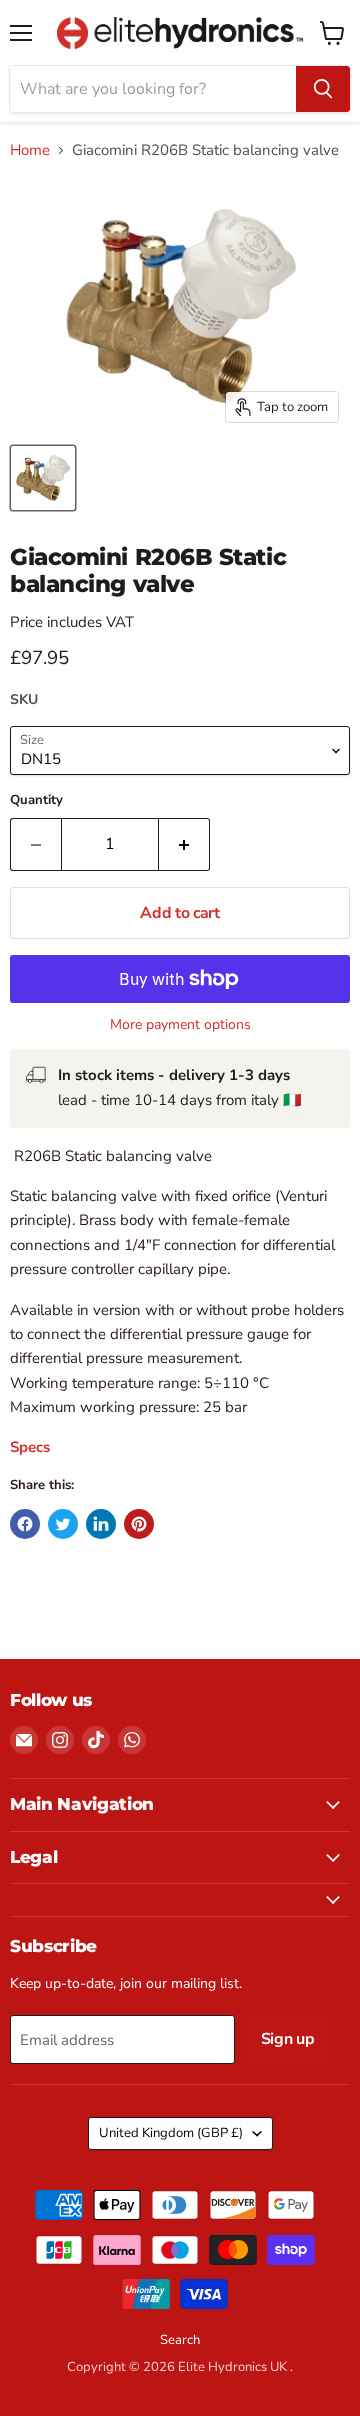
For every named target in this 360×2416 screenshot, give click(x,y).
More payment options (180, 1025)
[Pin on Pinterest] (139, 1524)
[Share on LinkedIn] (101, 1524)
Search (180, 2340)
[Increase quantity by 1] (184, 844)
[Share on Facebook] (25, 1524)
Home (30, 150)
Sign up (288, 2039)
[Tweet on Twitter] (63, 1524)
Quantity (36, 800)
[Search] (323, 89)
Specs (32, 1447)
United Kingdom (171, 2133)
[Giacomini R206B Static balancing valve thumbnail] (43, 478)
